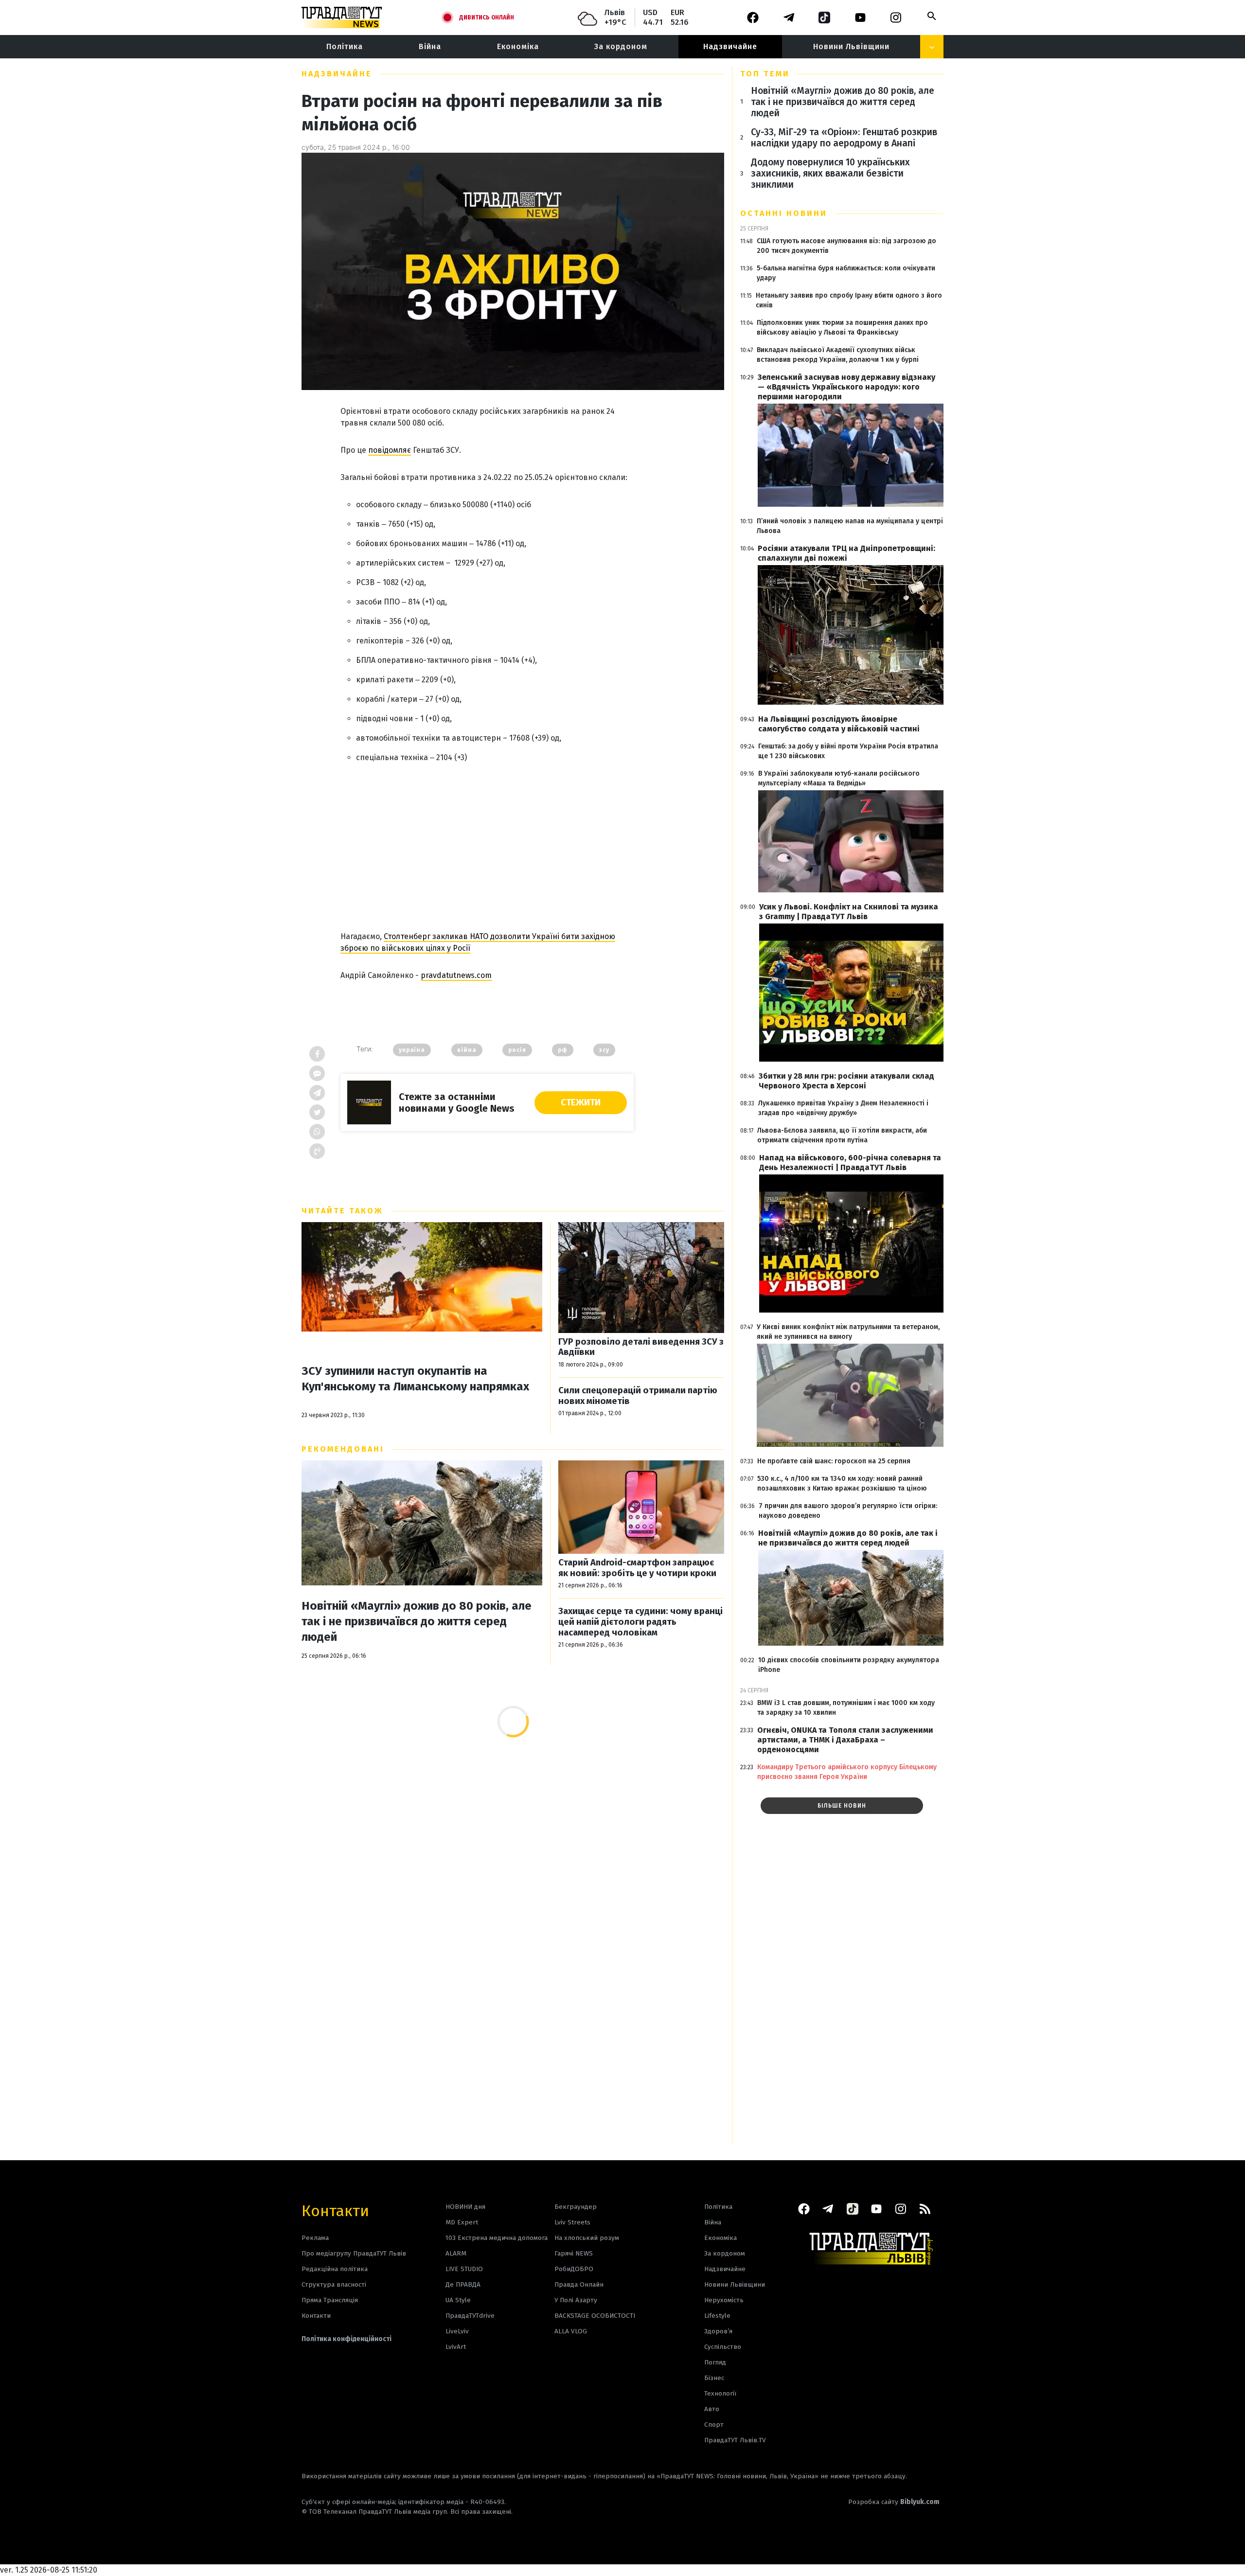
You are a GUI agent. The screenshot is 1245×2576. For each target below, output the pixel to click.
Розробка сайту (894, 2502)
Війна (430, 46)
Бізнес (714, 2378)
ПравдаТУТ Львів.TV (735, 2440)
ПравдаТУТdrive (470, 2316)
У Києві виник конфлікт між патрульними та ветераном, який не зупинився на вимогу (848, 1332)
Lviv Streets (572, 2222)
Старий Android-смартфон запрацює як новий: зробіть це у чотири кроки (637, 1568)
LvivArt (456, 2347)
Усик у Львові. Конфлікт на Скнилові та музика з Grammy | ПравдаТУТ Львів (849, 912)
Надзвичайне (730, 46)
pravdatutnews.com (456, 975)
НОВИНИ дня (465, 2207)
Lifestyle (717, 2316)
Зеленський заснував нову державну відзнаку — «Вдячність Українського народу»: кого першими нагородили (846, 387)
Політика (345, 46)
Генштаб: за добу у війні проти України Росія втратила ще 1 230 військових (848, 751)
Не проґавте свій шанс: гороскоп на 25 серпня (834, 1461)
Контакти (335, 2210)
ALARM (456, 2253)
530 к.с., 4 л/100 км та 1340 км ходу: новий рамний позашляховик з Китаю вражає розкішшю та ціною (842, 1483)
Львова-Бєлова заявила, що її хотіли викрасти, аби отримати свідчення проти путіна (842, 1135)
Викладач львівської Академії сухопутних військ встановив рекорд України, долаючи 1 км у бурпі (838, 355)
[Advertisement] (487, 839)
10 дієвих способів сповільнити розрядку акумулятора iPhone (849, 1665)
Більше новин (842, 1806)
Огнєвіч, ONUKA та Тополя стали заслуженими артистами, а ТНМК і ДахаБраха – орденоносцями (845, 1740)
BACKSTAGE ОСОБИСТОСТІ (595, 2316)
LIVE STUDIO (464, 2269)
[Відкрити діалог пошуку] (932, 16)
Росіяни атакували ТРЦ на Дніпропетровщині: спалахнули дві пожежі (846, 553)
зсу (604, 1050)
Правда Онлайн (579, 2284)
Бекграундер (576, 2207)
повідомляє (390, 450)
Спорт (714, 2425)
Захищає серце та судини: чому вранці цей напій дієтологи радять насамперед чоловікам (640, 1622)
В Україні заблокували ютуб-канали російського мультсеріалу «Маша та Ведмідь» (839, 778)
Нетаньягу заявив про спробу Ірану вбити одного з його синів (849, 300)
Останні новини (784, 213)
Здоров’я (718, 2331)
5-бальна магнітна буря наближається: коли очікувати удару (846, 273)
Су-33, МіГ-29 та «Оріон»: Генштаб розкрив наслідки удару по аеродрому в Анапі (844, 138)
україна (412, 1050)
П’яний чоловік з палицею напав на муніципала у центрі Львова (850, 526)
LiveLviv (457, 2331)
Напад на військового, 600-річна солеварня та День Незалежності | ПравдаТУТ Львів (850, 1163)
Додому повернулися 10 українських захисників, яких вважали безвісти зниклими (830, 173)
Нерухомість (724, 2300)
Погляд (715, 2362)
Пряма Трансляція (330, 2300)
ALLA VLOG (571, 2331)
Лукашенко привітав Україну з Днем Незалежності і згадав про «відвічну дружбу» (843, 1108)
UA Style (458, 2300)
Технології (720, 2393)
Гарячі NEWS (574, 2253)
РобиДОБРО (574, 2269)
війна (467, 1050)
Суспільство (723, 2347)
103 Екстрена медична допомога (497, 2238)
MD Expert (462, 2222)
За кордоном (621, 46)
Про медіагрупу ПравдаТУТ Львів (354, 2253)
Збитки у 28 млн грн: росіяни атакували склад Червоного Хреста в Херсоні (846, 1081)
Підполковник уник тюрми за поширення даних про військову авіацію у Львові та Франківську (842, 328)
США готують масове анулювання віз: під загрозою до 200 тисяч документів (846, 246)
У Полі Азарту (576, 2300)
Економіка (518, 46)
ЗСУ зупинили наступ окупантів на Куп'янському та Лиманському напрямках (415, 1379)
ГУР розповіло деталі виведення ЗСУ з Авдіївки (641, 1347)
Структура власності (334, 2284)
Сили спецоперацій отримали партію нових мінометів (638, 1396)
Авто (712, 2409)
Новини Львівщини (851, 46)
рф (563, 1050)
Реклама (315, 2238)
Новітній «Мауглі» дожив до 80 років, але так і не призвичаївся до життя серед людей (417, 1621)
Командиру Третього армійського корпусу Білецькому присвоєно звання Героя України (847, 1772)
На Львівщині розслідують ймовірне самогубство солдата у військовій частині (839, 724)
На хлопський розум (587, 2238)
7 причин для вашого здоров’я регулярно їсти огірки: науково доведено (848, 1511)
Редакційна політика (335, 2269)
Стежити (581, 1102)
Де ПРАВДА (463, 2284)
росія (517, 1050)
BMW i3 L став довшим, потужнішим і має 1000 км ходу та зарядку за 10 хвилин (846, 1708)
